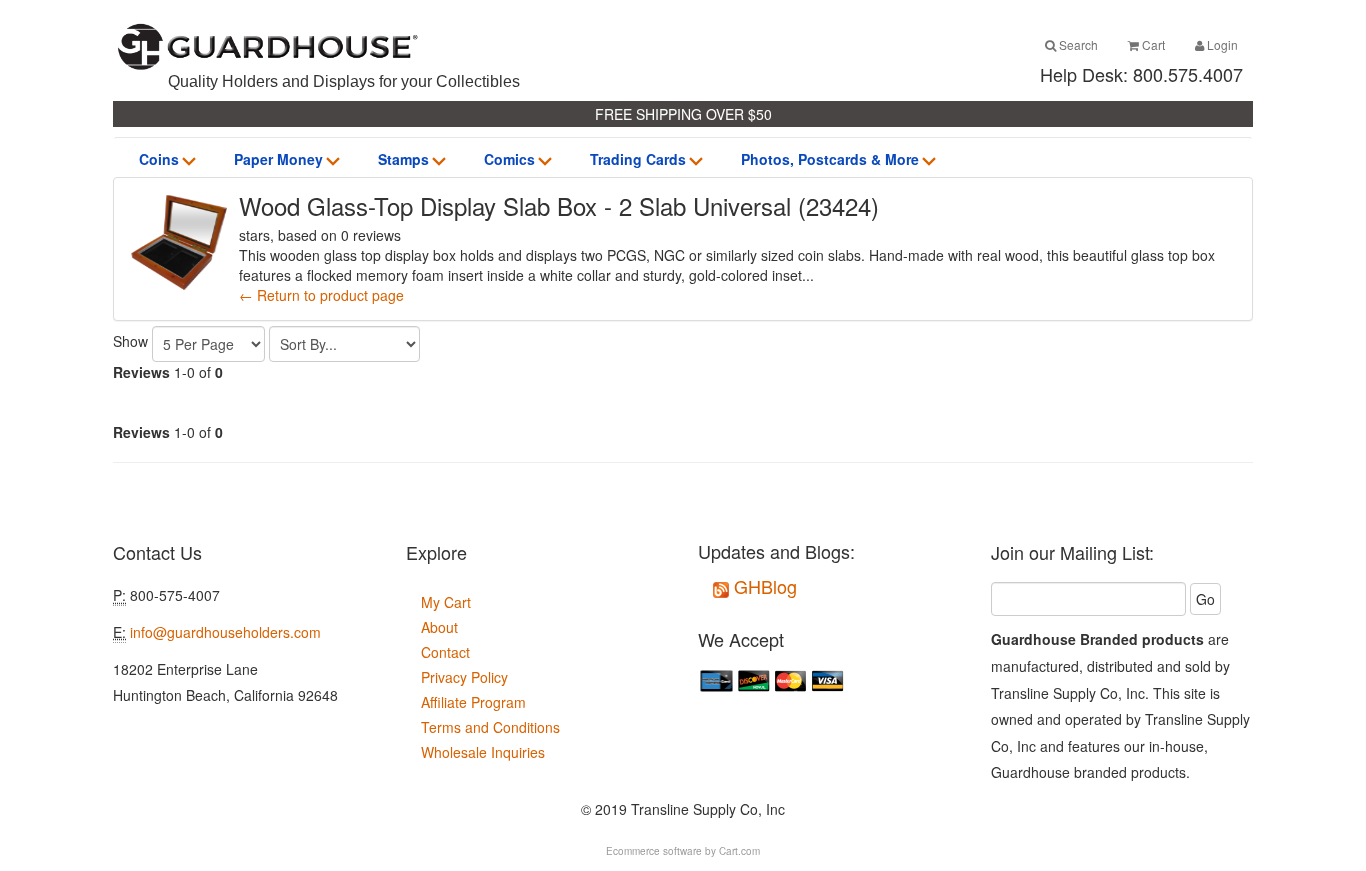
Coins (159, 159)
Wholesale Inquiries (483, 752)
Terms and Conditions (490, 727)
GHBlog (763, 586)
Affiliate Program (473, 702)
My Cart (446, 602)
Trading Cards (638, 159)
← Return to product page (321, 295)
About (439, 627)
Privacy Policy (464, 677)
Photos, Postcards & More (830, 159)
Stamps (403, 159)
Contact (445, 652)
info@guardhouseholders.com (225, 632)
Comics (509, 159)
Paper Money (278, 159)
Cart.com (739, 851)
